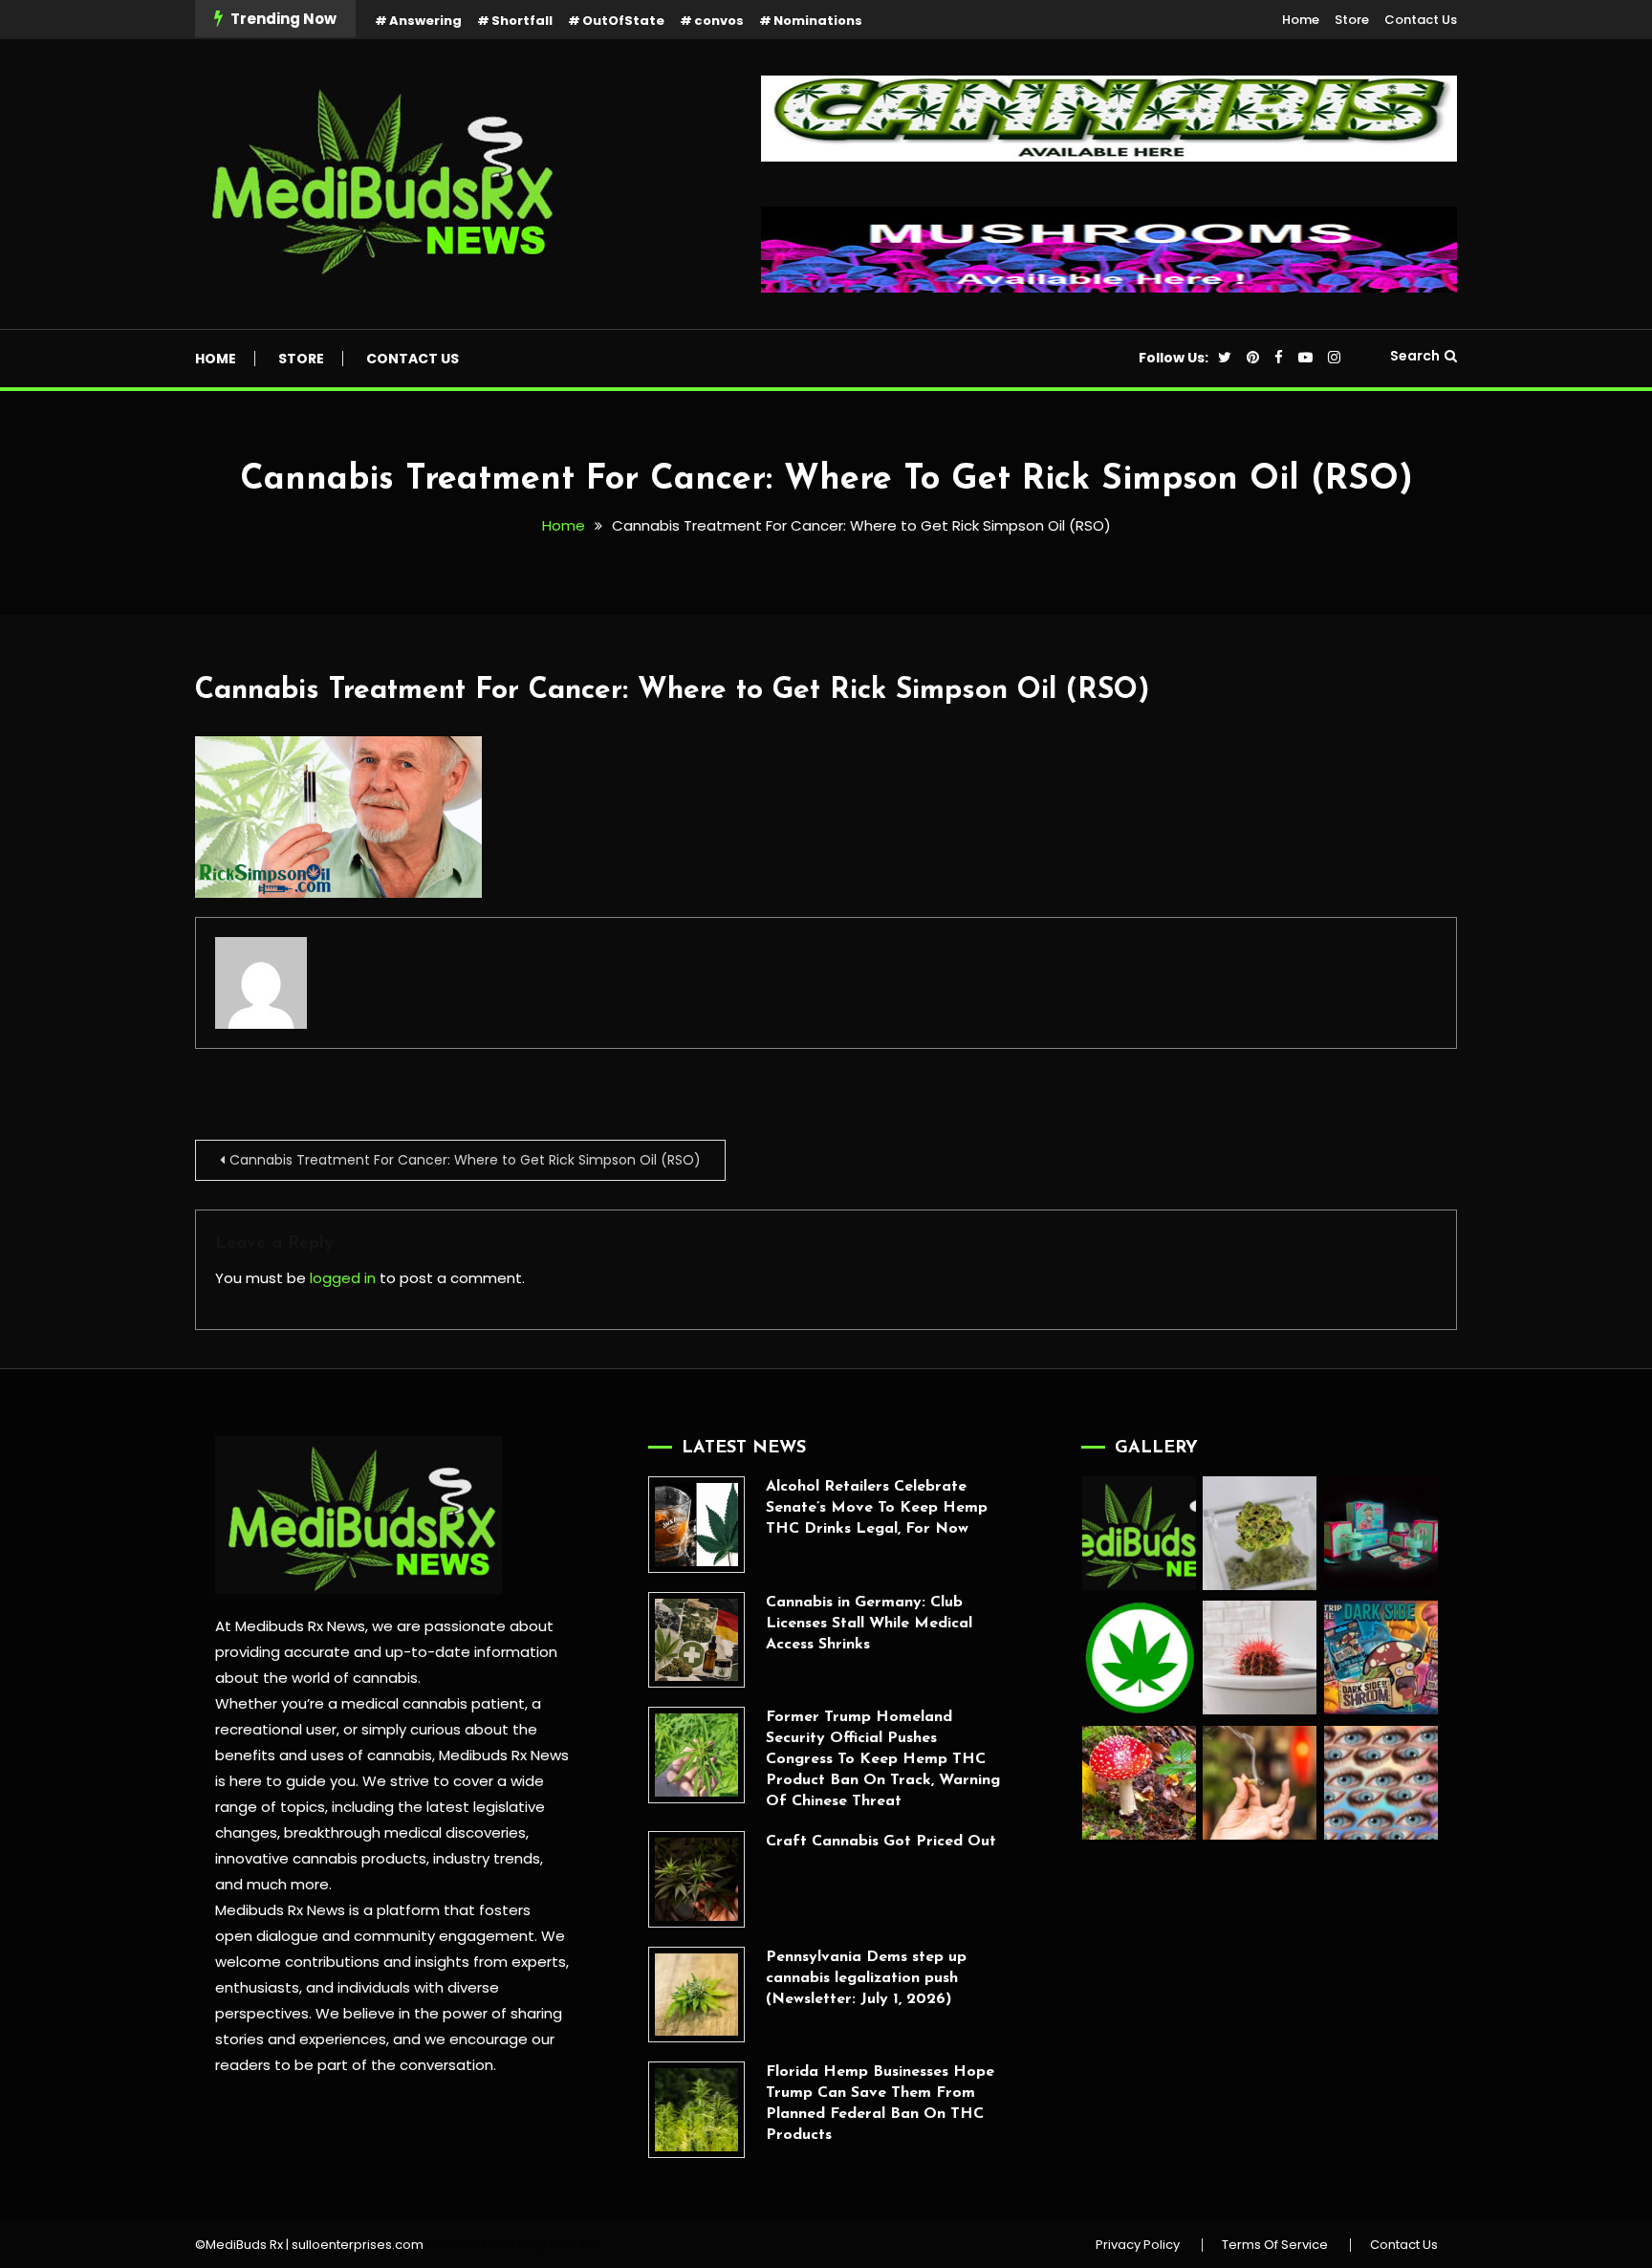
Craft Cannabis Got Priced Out (881, 1842)
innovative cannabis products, (322, 1858)
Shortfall (522, 21)
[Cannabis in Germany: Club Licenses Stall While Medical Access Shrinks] (696, 1640)
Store (1352, 20)
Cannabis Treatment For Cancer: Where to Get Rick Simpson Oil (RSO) (672, 691)
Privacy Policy (1138, 2245)
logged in (343, 1278)
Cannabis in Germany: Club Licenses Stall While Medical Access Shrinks (869, 1624)
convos (719, 21)
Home (1301, 20)
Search (1415, 356)
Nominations (818, 21)
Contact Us (1421, 20)
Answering (425, 21)
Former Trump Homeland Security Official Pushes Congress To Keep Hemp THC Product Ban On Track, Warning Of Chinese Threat (883, 1759)
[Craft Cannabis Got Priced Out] (696, 1879)
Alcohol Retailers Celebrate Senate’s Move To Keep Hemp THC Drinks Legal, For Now (877, 1508)
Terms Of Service (1275, 2245)
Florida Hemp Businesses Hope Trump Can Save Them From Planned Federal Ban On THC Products (880, 2104)
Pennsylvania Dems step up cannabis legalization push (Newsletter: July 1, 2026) (866, 1978)
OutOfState (623, 21)
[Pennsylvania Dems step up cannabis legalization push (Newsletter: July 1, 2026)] (696, 1995)
